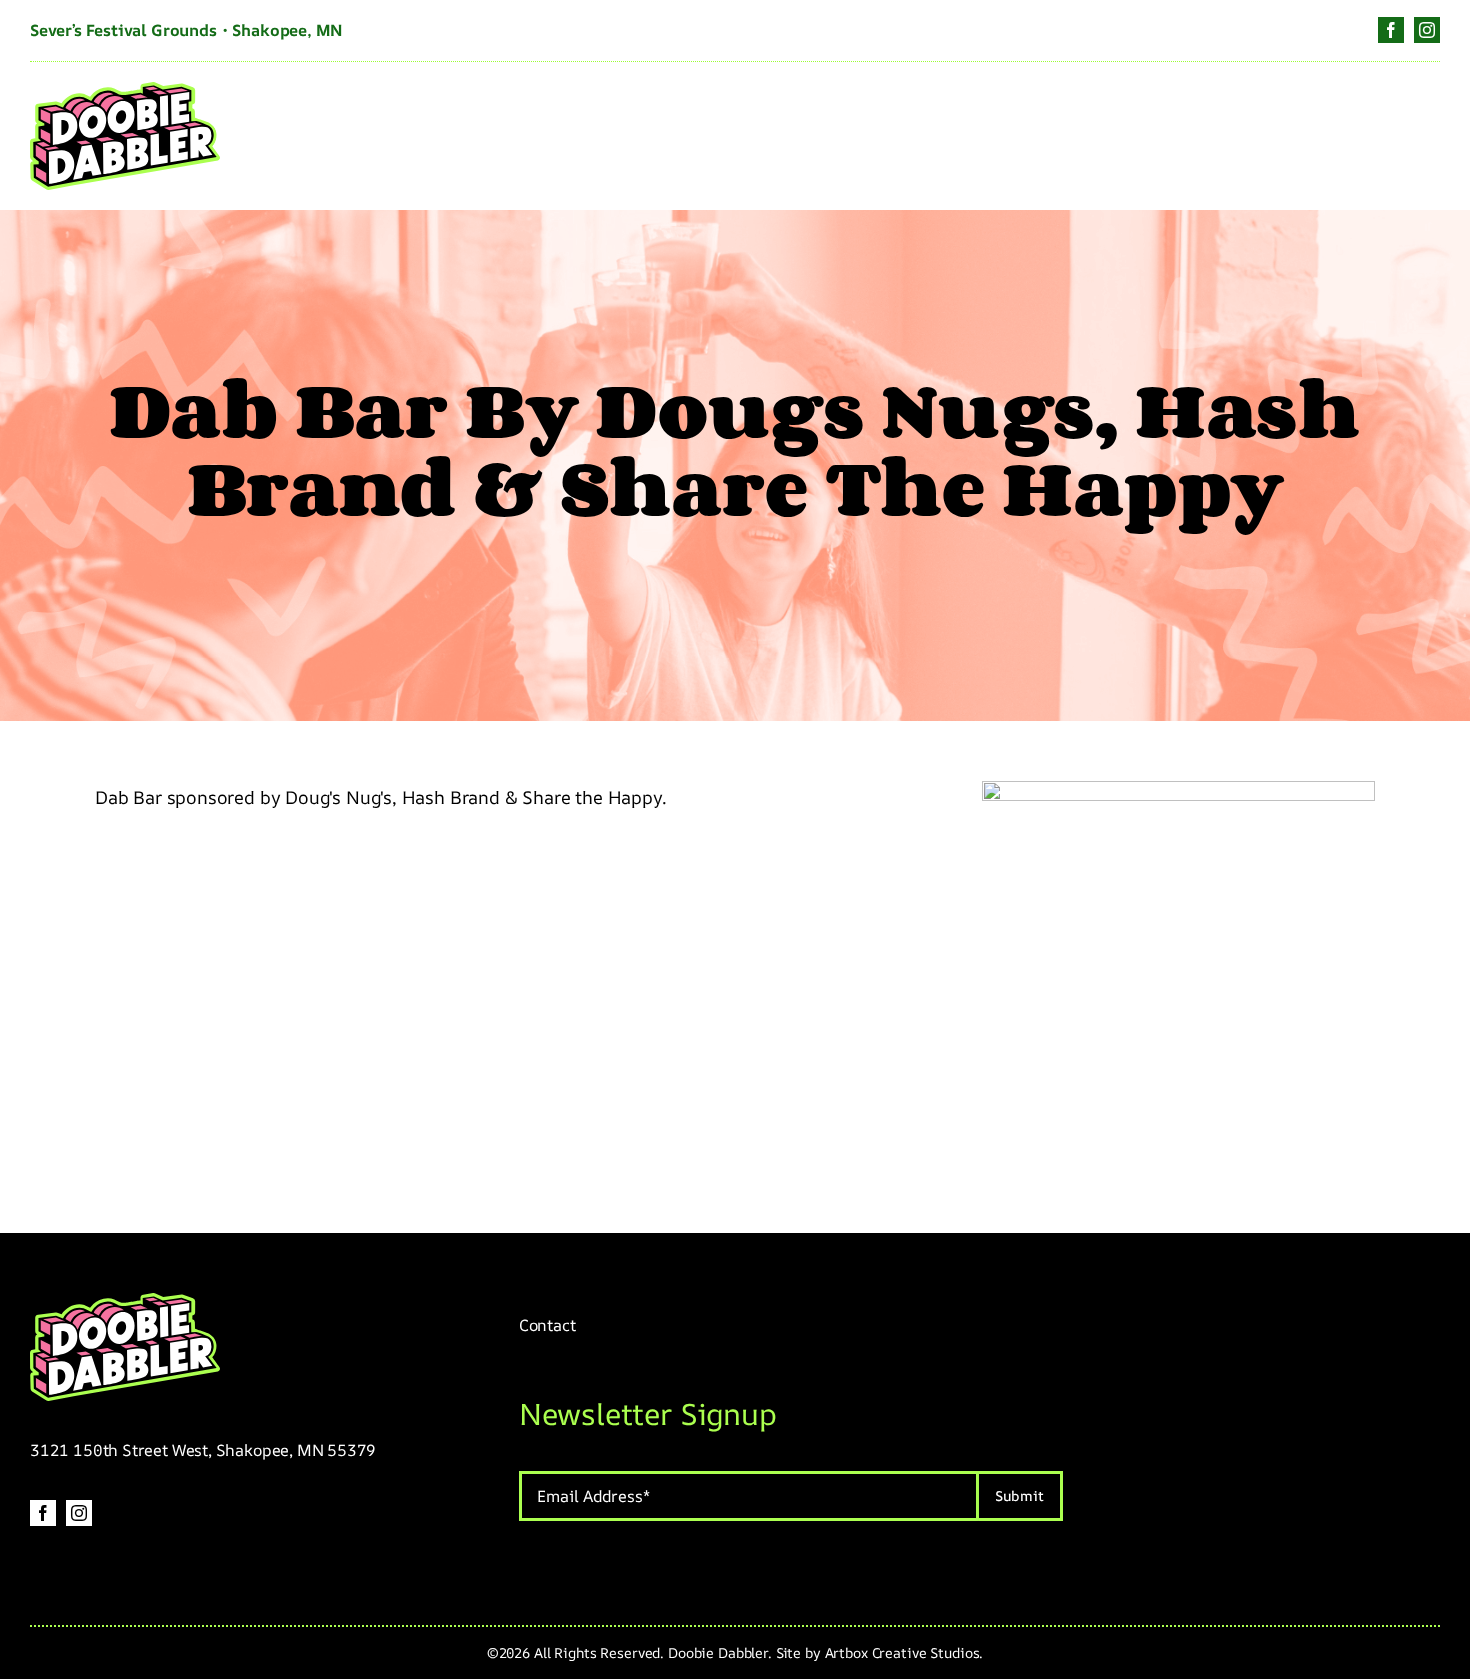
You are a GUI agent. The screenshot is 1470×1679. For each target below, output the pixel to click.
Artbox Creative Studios (902, 1652)
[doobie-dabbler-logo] (125, 91)
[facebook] (1391, 30)
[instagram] (1427, 30)
